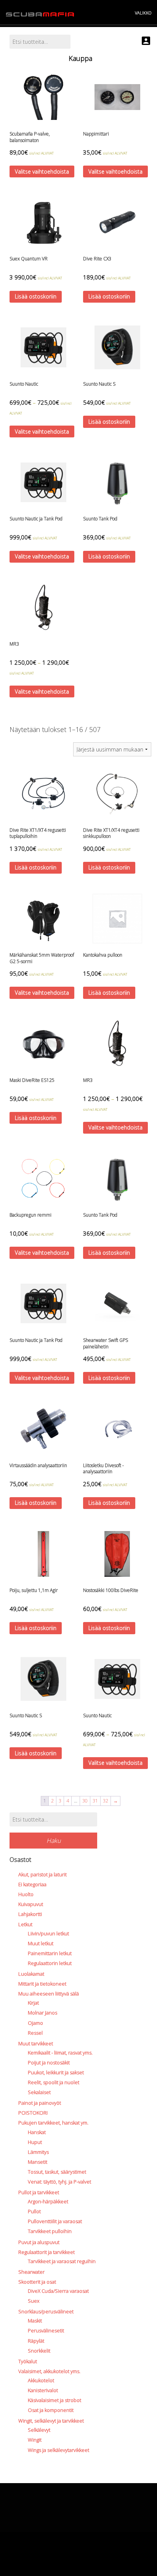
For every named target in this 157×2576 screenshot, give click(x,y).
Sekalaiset (39, 2092)
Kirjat (33, 2003)
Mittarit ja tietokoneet (42, 1984)
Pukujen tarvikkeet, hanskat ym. (53, 2123)
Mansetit (38, 2162)
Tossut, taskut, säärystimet (57, 2172)
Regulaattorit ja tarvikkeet (46, 2252)
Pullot (34, 2211)
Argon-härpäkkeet (48, 2201)
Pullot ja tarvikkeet (39, 2192)
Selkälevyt (39, 2430)
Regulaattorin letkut (50, 1963)
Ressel (35, 2033)
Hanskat (37, 2132)
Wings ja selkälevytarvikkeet (58, 2450)
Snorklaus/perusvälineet (46, 2311)
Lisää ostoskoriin (36, 296)
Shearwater (31, 2272)
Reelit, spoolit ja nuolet (54, 2082)
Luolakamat (31, 1974)
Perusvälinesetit (46, 2330)
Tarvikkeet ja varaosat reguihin (62, 2261)
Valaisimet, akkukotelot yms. (49, 2371)
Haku (54, 1841)
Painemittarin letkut (50, 1953)
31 (95, 1801)
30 (85, 1801)
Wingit (35, 2440)
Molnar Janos (42, 2013)
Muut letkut (41, 1943)
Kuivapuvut (31, 1904)
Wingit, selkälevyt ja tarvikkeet (51, 2421)
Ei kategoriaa (32, 1884)
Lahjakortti (30, 1914)
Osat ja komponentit (51, 2410)
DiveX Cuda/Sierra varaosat (58, 2291)
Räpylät (36, 2341)
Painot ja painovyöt (40, 2103)
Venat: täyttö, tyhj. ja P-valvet (59, 2182)
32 (106, 1801)
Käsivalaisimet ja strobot (54, 2400)
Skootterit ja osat (37, 2282)
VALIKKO (143, 13)
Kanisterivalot (43, 2390)
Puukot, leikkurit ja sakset (56, 2072)
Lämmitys (38, 2152)
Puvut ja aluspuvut (39, 2242)
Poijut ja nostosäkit (49, 2062)
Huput (35, 2142)
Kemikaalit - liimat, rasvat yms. (60, 2053)
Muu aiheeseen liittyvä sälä (49, 1994)
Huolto (26, 1894)
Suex (34, 2301)
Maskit (35, 2321)
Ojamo (35, 2023)
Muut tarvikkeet (36, 2043)
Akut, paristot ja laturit (42, 1874)
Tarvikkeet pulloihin (50, 2231)
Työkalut (28, 2361)
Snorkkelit (39, 2351)
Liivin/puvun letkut (48, 1933)
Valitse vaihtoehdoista (42, 171)
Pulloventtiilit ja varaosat (55, 2221)
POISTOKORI (33, 2113)
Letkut (25, 1924)
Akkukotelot (41, 2380)
